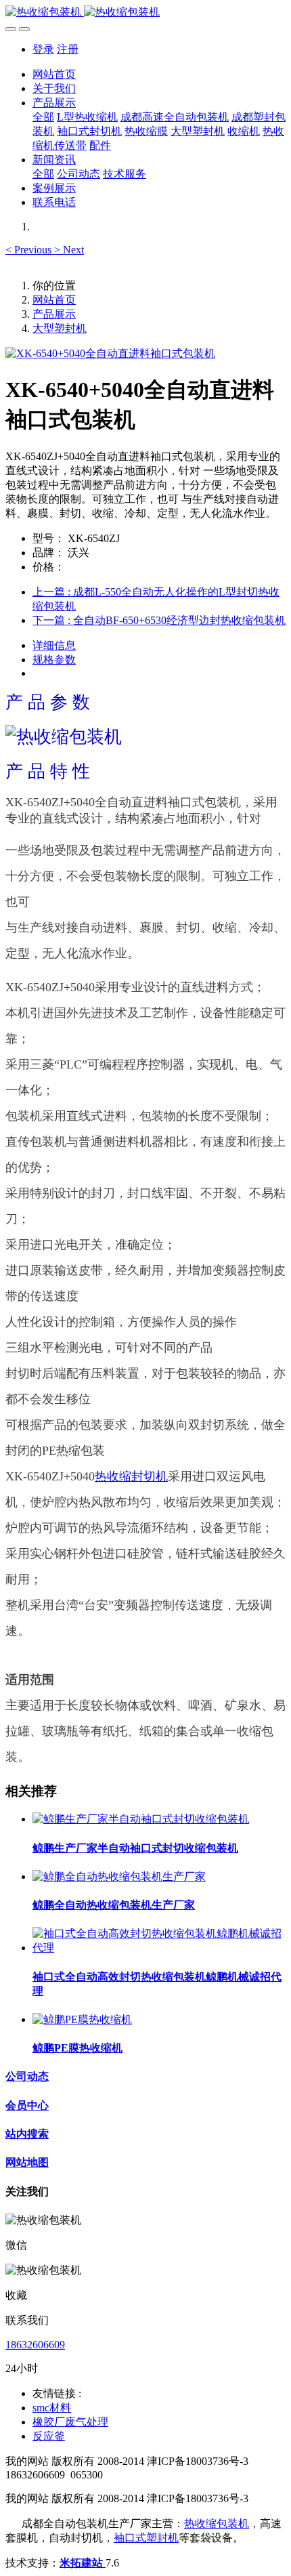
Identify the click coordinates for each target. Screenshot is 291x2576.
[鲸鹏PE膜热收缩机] (82, 2019)
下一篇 (159, 620)
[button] (30, 250)
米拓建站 (83, 2563)
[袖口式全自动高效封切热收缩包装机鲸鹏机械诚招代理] (159, 1948)
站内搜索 (27, 2134)
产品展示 (54, 314)
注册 (68, 49)
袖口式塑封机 (146, 2538)
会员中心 (27, 2105)
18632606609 (35, 2345)
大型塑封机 (60, 328)
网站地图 (27, 2162)
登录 (43, 49)
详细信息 (54, 645)
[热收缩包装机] (145, 13)
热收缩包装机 (217, 2523)
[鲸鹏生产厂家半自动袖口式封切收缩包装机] (141, 1819)
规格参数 (54, 660)
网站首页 (54, 74)
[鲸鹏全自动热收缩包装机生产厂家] (119, 1876)
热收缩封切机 (131, 1476)
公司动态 (27, 2076)
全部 (43, 117)
